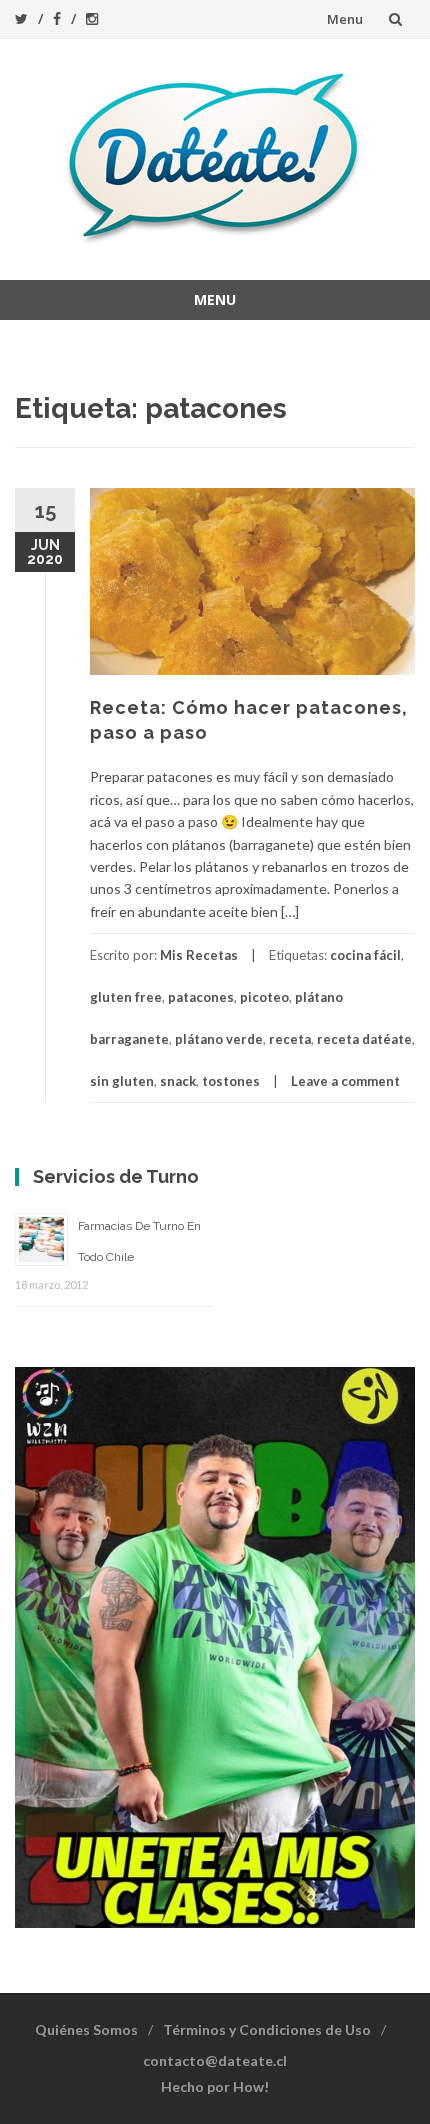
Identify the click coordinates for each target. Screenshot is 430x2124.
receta (290, 1039)
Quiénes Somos (86, 2029)
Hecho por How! (215, 2086)
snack (178, 1081)
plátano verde (219, 1039)
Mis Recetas (199, 955)
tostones (231, 1081)
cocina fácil (365, 955)
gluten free (126, 997)
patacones (201, 997)
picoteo (264, 997)
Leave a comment (345, 1081)
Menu (345, 19)
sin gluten (122, 1081)
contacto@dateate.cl (215, 2060)
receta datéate (364, 1039)
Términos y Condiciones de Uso (267, 2029)
